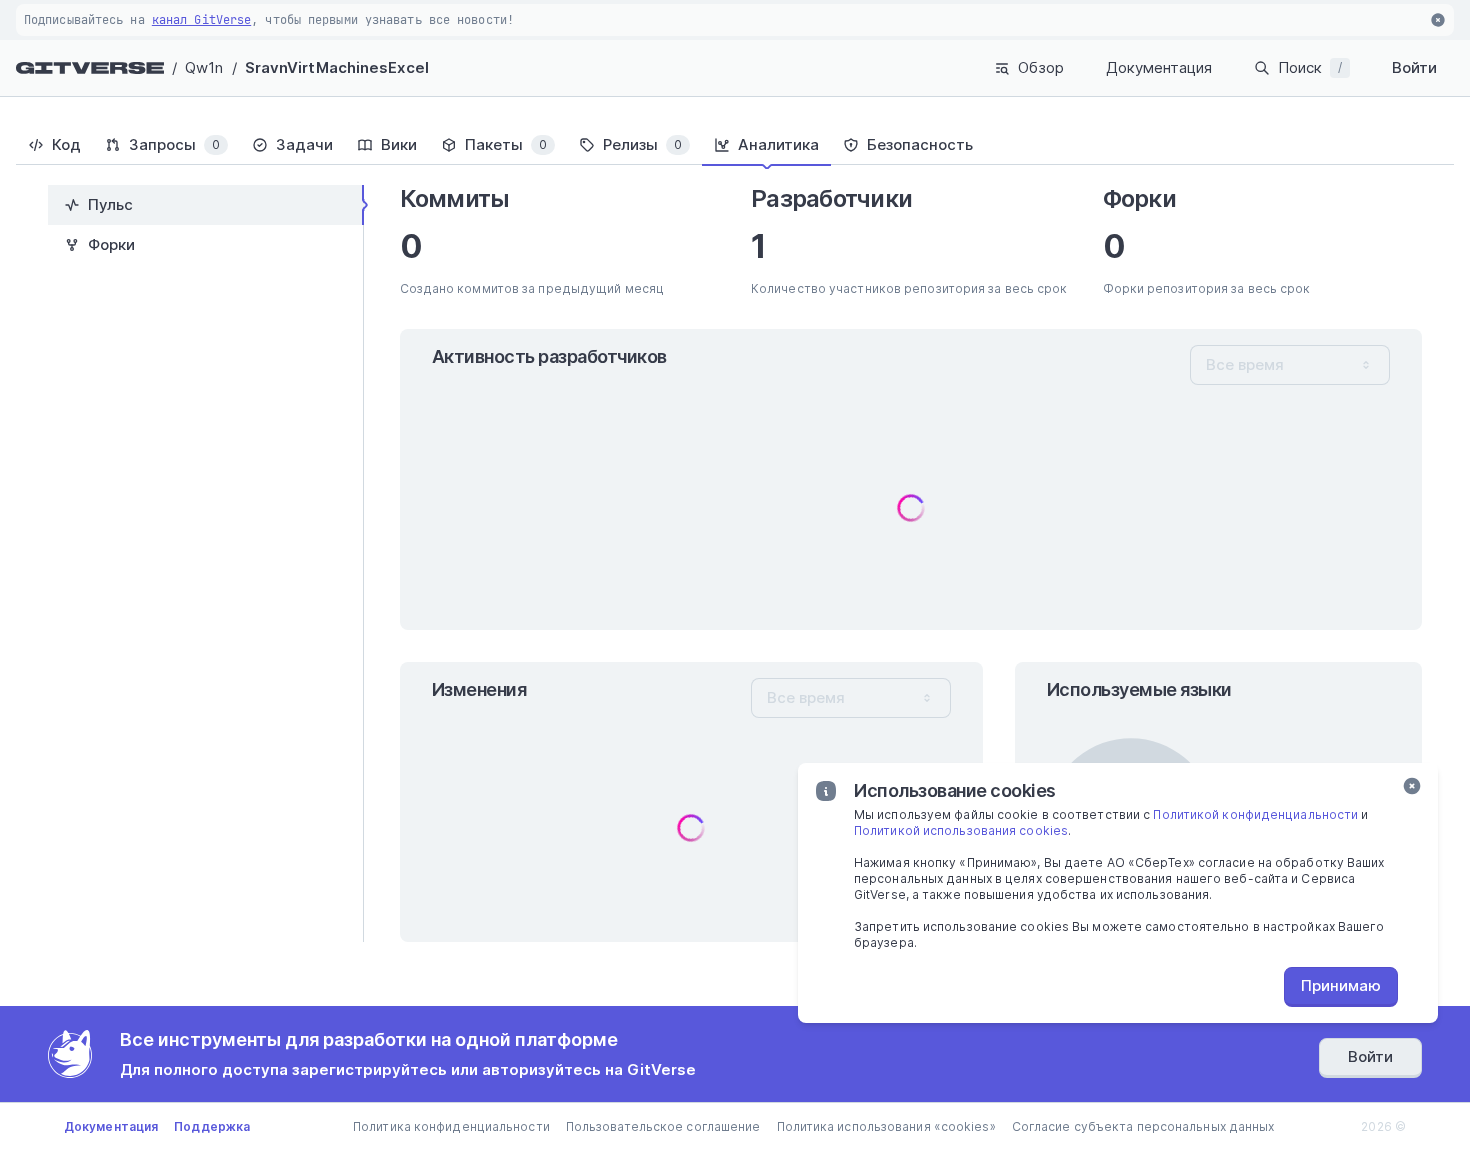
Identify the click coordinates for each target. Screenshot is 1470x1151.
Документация (1159, 67)
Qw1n (204, 67)
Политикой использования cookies (961, 830)
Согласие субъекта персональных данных (1143, 1126)
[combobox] (1290, 365)
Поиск (1310, 67)
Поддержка (212, 1126)
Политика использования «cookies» (886, 1126)
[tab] (54, 145)
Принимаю (1341, 985)
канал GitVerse (201, 20)
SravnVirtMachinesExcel (337, 67)
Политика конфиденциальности (451, 1126)
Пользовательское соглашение (663, 1126)
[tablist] (735, 145)
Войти (1414, 67)
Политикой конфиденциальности (1255, 814)
